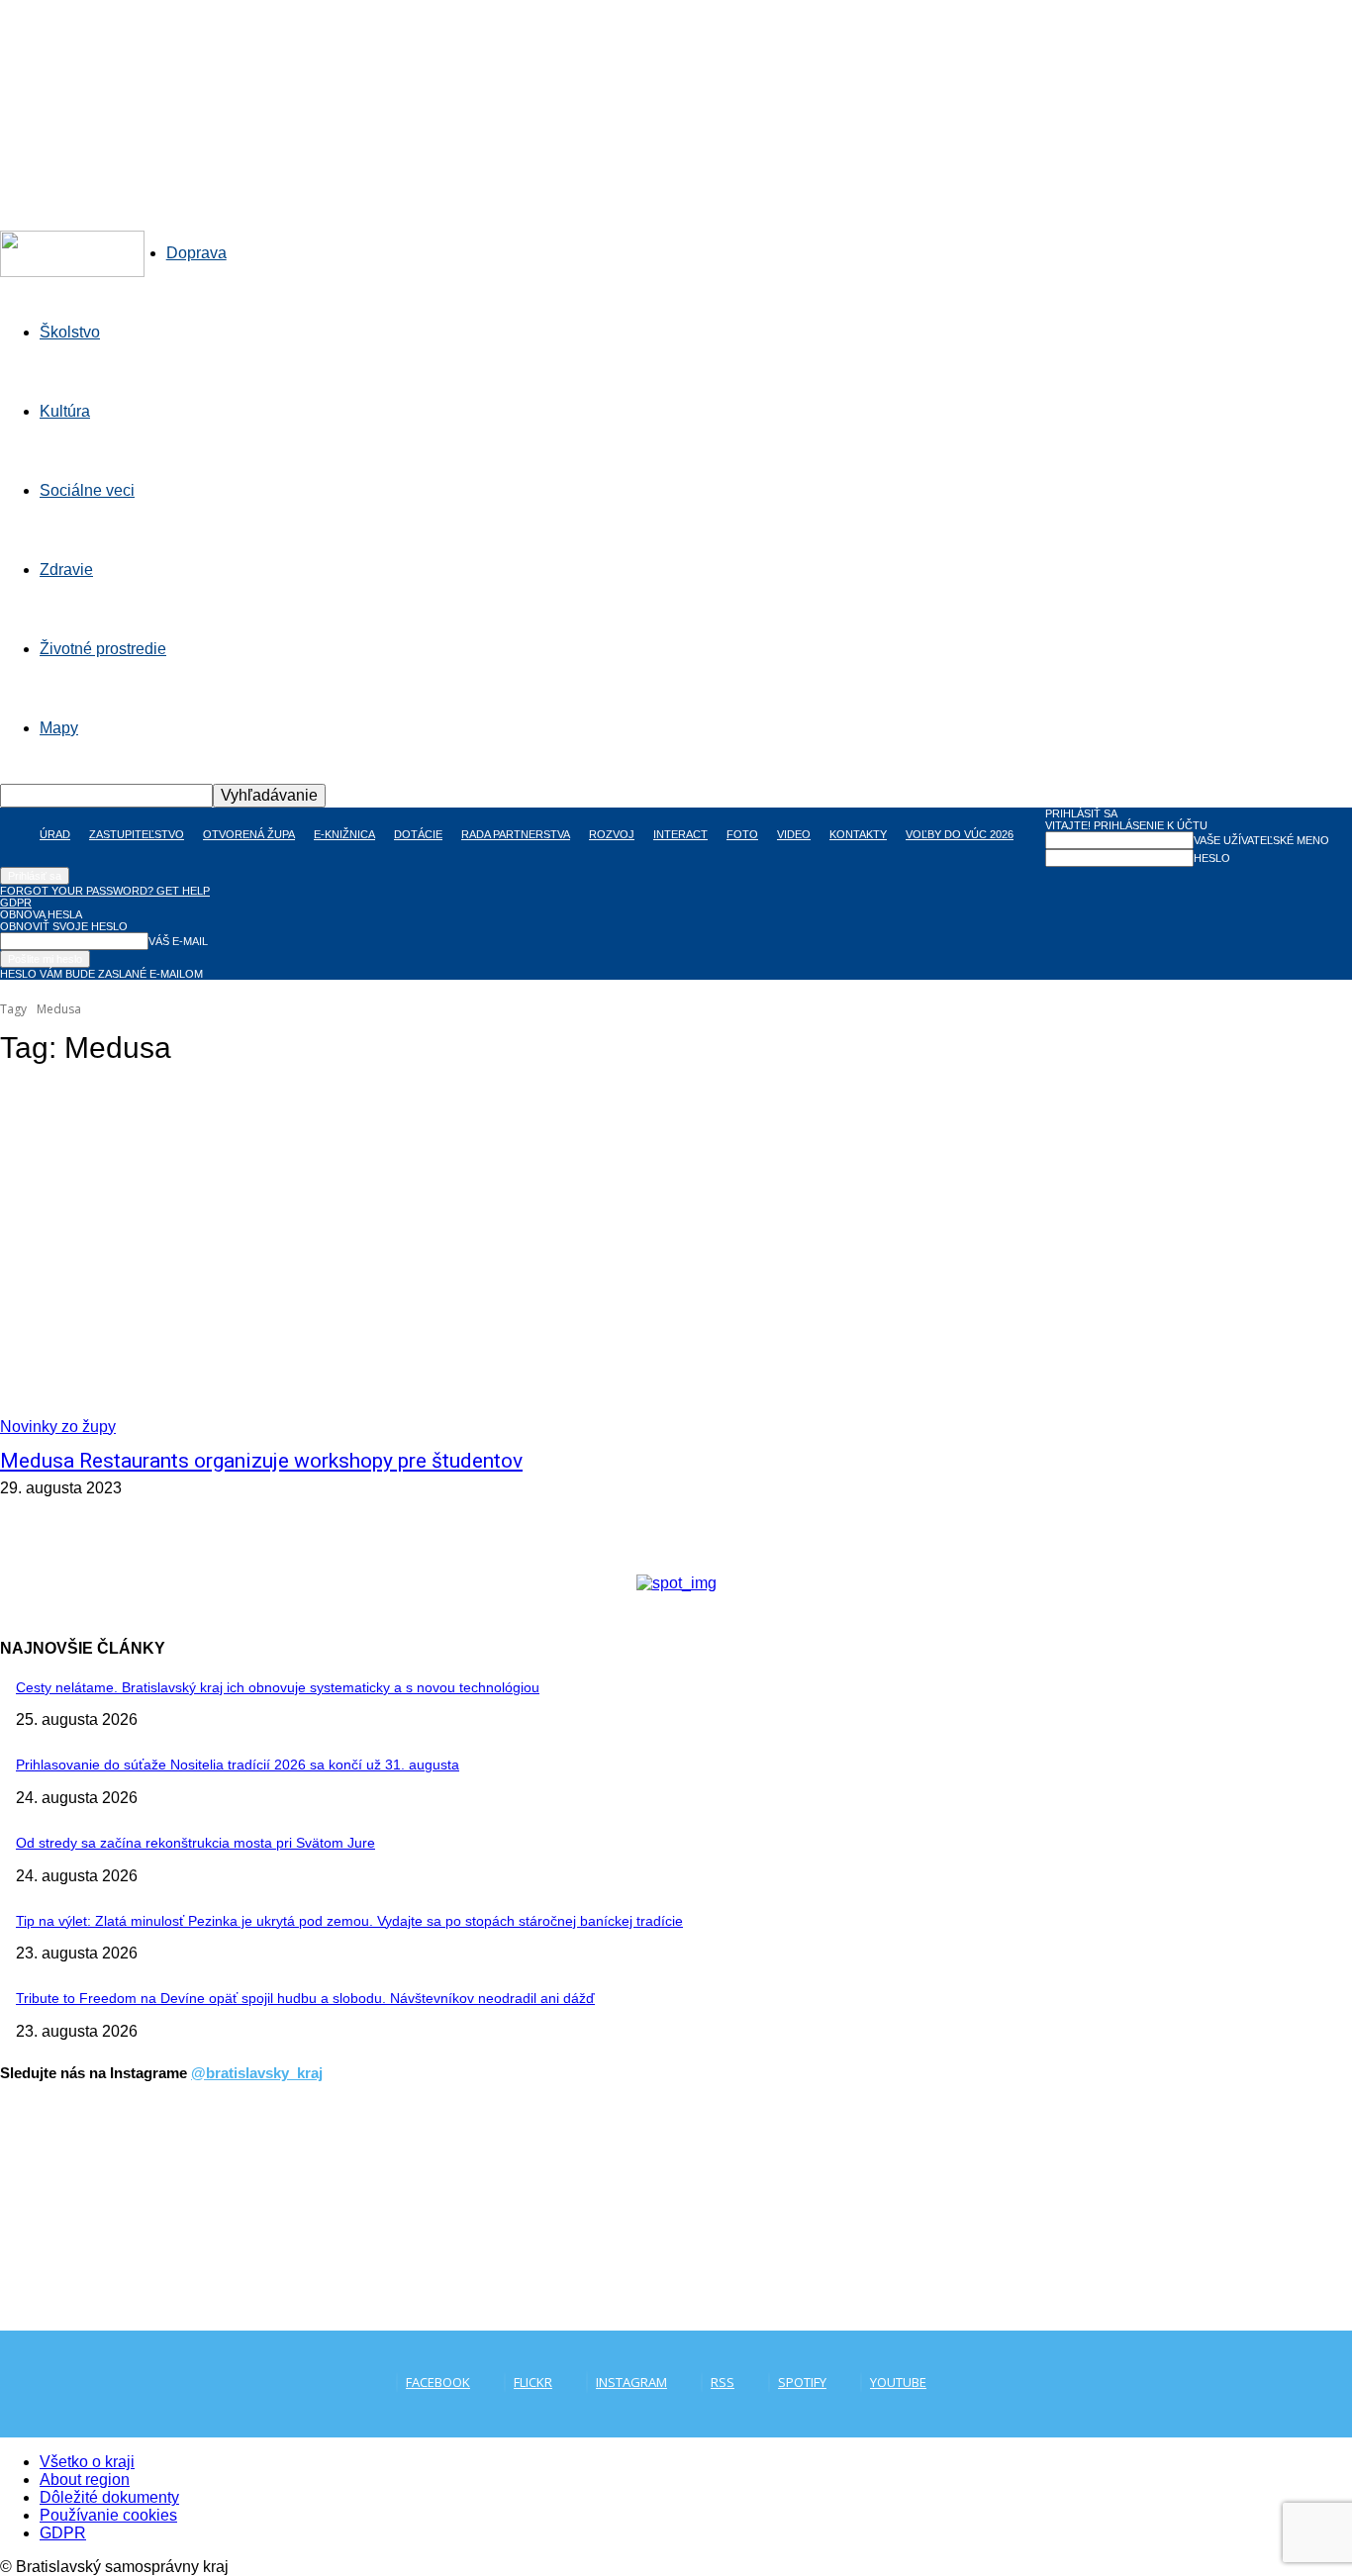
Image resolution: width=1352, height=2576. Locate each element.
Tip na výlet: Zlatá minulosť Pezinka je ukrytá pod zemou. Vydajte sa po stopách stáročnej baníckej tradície (349, 1921)
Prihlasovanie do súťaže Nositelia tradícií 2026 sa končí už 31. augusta (238, 1765)
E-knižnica (344, 834)
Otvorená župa (249, 834)
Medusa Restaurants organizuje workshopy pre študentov (261, 1461)
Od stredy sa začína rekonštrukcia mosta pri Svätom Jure (195, 1843)
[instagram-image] (113, 2219)
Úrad (55, 834)
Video (794, 834)
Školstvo (70, 332)
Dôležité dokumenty (109, 2497)
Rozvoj (612, 834)
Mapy (59, 728)
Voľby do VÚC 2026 (960, 834)
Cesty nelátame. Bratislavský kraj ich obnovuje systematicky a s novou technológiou (278, 1687)
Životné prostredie (103, 649)
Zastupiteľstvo (137, 834)
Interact (680, 834)
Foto (742, 834)
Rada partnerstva (516, 834)
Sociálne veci (87, 490)
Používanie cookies (108, 2515)
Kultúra (65, 411)
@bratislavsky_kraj (257, 2073)
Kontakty (858, 834)
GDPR (16, 903)
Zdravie (66, 570)
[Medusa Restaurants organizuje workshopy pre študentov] (350, 1261)
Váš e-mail (178, 941)
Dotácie (418, 834)
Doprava (196, 253)
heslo (1212, 858)
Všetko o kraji (87, 2462)
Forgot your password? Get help (105, 891)
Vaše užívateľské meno (1261, 840)
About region (85, 2480)
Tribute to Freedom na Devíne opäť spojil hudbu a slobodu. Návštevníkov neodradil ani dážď (305, 1998)
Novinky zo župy (58, 1427)
